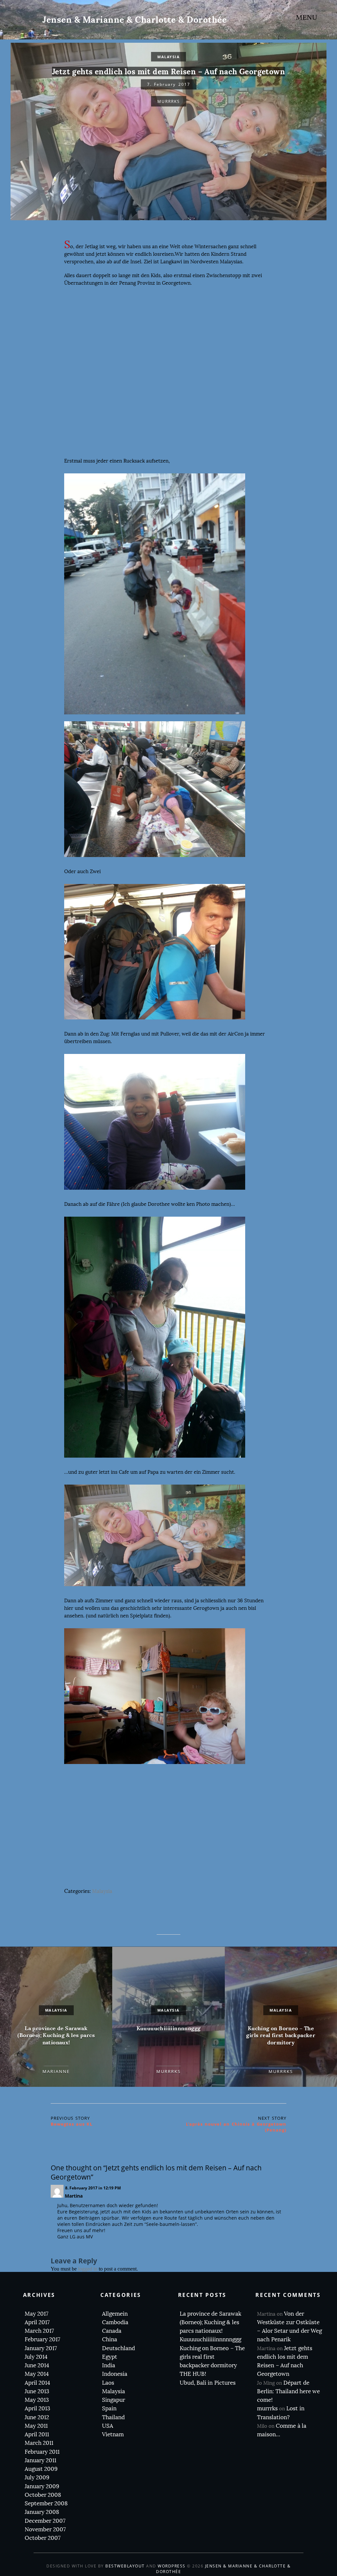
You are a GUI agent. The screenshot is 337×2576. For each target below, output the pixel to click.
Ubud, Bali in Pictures (208, 2383)
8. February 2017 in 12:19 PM (93, 2188)
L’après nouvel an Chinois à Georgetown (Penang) (236, 2127)
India (109, 2365)
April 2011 (37, 2434)
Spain (109, 2409)
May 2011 (36, 2426)
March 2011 (39, 2443)
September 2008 (46, 2504)
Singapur (114, 2400)
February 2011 (42, 2452)
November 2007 (45, 2529)
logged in (88, 2269)
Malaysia (168, 57)
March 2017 (39, 2331)
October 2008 (43, 2495)
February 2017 (42, 2339)
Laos (108, 2383)
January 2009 (42, 2486)
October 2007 (43, 2538)
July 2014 (36, 2357)
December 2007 (45, 2521)
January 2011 (40, 2460)
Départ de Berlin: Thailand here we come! (288, 2392)
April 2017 (37, 2322)
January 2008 (42, 2512)
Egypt (110, 2357)
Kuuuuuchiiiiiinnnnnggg (169, 2028)
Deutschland (118, 2348)
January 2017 (41, 2348)
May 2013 (37, 2400)
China (110, 2339)
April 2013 (37, 2409)
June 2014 (37, 2365)
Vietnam (113, 2434)
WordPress (172, 2566)
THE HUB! (193, 2374)
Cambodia (115, 2322)
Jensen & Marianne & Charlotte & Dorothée (135, 20)
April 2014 (37, 2383)
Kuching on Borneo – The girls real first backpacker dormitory (281, 2035)
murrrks (169, 101)
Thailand (113, 2417)
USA (108, 2426)
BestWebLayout (125, 2566)
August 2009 (41, 2469)
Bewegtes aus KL (72, 2124)
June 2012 (37, 2417)
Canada (112, 2331)
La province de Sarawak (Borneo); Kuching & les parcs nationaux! (56, 2035)
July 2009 (37, 2478)
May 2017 (37, 2314)
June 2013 (37, 2391)
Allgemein (115, 2314)
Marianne (56, 2071)
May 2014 (37, 2374)
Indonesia (115, 2374)
